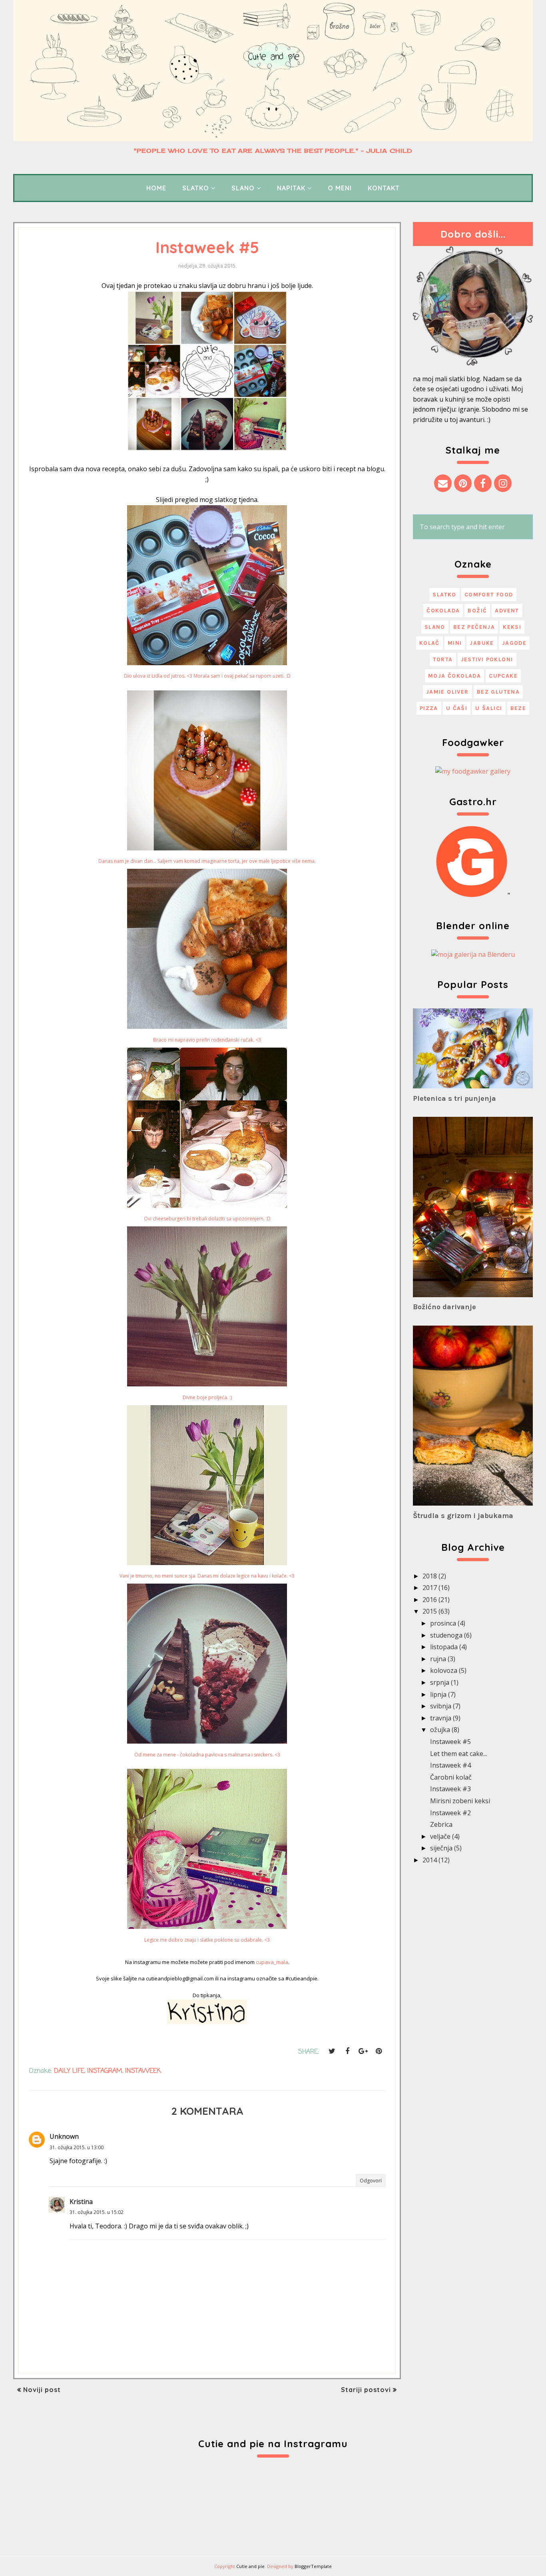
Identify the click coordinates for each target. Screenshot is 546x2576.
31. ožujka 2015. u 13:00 (77, 2147)
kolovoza (444, 1670)
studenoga (446, 1635)
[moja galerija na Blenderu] (473, 954)
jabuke (482, 643)
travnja (441, 1718)
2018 (430, 1576)
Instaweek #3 (450, 1789)
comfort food (489, 595)
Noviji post (42, 2390)
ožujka (440, 1730)
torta (443, 659)
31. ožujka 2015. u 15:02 (97, 2212)
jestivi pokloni (487, 659)
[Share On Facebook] (347, 2051)
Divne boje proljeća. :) (207, 1397)
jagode (514, 643)
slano (435, 627)
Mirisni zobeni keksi (460, 1801)
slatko (444, 595)
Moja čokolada (454, 676)
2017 (430, 1588)
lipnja (438, 1694)
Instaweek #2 (450, 1813)
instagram (105, 2071)
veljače (440, 1836)
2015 (430, 1611)
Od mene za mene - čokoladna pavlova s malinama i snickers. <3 (207, 1755)
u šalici (489, 708)
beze (518, 708)
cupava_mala (272, 1962)
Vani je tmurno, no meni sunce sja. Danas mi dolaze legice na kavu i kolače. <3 (207, 1576)
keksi (512, 627)
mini (455, 643)
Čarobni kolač (451, 1777)
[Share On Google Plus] (363, 2051)
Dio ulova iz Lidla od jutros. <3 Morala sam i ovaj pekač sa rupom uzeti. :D (207, 676)
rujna (438, 1659)
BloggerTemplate (313, 2566)
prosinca (443, 1623)
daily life (69, 2071)
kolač (429, 643)
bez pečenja (474, 627)
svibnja (441, 1706)
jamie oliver (447, 692)
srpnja (440, 1682)
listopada (444, 1647)
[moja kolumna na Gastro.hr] (472, 895)
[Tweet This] (332, 2051)
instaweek (143, 2071)
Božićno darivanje (444, 1307)
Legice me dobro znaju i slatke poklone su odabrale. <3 (207, 1940)
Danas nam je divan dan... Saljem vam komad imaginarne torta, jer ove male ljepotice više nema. (207, 861)
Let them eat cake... (458, 1754)
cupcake (503, 676)
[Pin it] (379, 2051)
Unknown (64, 2136)
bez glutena (498, 692)
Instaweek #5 (450, 1742)
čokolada (443, 611)
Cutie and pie (250, 2566)
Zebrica (441, 1824)
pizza (429, 708)
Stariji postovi (366, 2390)
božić (477, 611)
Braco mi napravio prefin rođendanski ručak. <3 (207, 1040)
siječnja (441, 1848)
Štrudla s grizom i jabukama (463, 1516)
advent (507, 611)
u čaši (457, 708)
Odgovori (371, 2181)
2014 (430, 1860)
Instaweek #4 (450, 1765)
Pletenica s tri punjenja (454, 1098)
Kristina (81, 2202)
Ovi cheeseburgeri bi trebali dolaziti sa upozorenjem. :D (207, 1219)
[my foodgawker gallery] (473, 771)
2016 (430, 1600)
